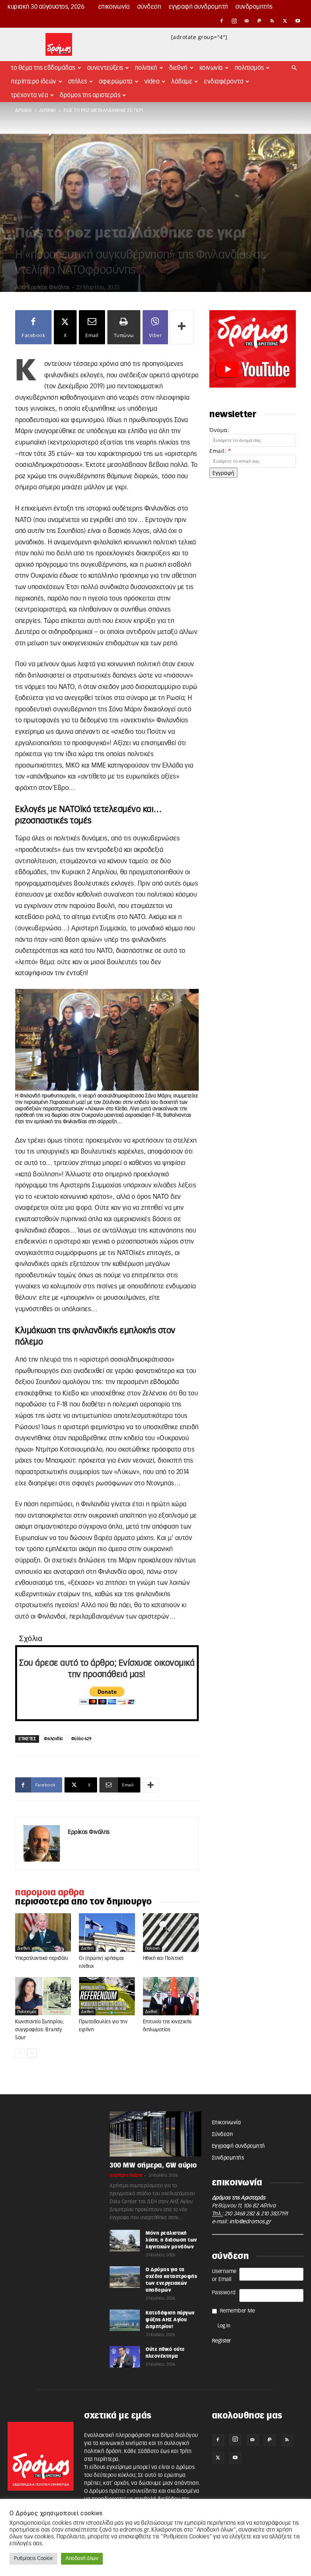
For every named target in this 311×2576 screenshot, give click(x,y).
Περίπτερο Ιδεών (34, 82)
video (152, 82)
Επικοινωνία (114, 7)
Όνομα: (219, 430)
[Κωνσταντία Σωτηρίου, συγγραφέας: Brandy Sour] (43, 1996)
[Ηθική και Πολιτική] (171, 1932)
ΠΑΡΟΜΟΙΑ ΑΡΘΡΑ (50, 1893)
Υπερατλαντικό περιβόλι (42, 1959)
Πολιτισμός (249, 68)
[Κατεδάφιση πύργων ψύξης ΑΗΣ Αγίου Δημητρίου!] (125, 2320)
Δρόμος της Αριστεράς (90, 95)
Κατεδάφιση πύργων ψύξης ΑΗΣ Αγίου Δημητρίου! (170, 2320)
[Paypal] (260, 21)
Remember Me (238, 2311)
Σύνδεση (149, 7)
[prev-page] (20, 2053)
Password (224, 2293)
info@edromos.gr (250, 2222)
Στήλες (78, 82)
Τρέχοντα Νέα (30, 95)
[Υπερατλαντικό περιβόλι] (43, 1932)
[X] (285, 21)
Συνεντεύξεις (105, 68)
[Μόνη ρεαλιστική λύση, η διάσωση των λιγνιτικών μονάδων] (125, 2240)
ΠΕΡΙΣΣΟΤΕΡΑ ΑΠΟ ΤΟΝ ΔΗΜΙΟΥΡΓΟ (84, 1902)
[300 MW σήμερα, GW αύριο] (155, 2134)
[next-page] (32, 2053)
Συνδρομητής (254, 7)
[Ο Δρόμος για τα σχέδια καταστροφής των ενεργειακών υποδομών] (125, 2277)
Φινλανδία (53, 1739)
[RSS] (272, 21)
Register (222, 2341)
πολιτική (152, 1949)
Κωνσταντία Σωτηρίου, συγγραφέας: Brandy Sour (39, 2030)
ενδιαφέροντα (224, 82)
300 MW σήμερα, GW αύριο (153, 2165)
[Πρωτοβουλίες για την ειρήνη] (107, 1996)
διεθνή (48, 110)
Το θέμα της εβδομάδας (43, 68)
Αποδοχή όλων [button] (82, 2559)
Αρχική (23, 110)
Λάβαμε (182, 82)
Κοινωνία (211, 68)
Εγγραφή (223, 473)
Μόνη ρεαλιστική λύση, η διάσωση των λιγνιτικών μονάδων (171, 2240)
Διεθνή (178, 68)
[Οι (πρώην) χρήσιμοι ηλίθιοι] (107, 1933)
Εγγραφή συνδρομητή (199, 7)
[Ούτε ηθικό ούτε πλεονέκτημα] (125, 2357)
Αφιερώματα (116, 82)
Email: (220, 451)
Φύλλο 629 (82, 1739)
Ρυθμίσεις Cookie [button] (33, 2559)
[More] (182, 327)
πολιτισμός (27, 2012)
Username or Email (224, 2276)
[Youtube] (298, 21)
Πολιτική (146, 68)
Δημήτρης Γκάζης (126, 2175)
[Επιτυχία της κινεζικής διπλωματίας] (171, 1996)
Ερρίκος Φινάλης (49, 288)
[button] (294, 68)
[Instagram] (234, 21)
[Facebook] (221, 21)
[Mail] (247, 21)
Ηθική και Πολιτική (163, 1959)
